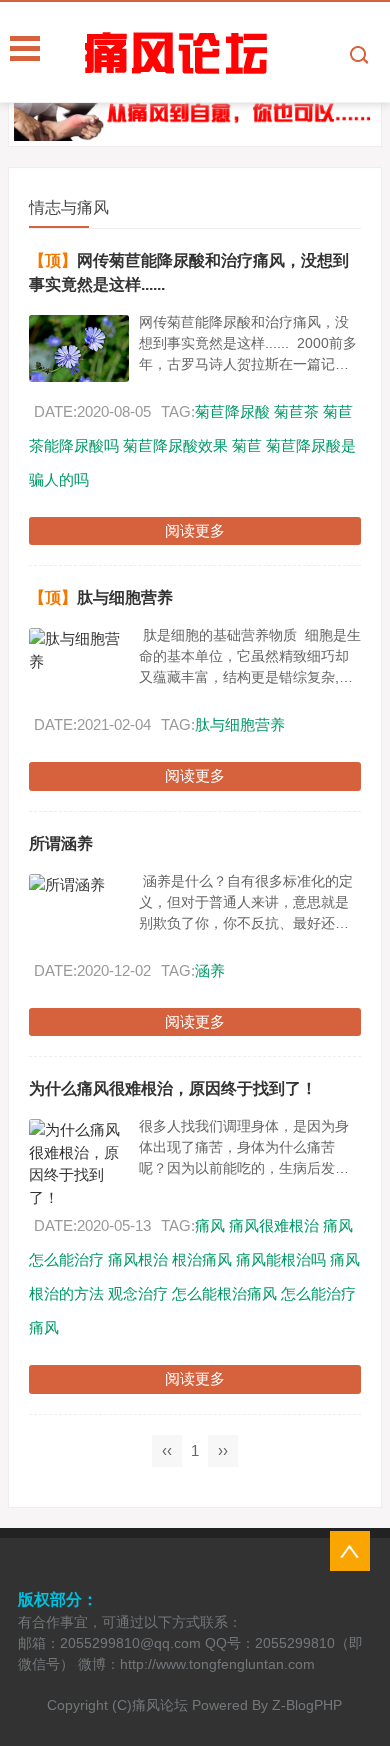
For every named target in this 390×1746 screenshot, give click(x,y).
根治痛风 (202, 1259)
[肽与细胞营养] (79, 650)
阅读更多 (195, 530)
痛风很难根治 (274, 1225)
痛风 (210, 1225)
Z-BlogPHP (307, 1705)
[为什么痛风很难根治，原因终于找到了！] (79, 1164)
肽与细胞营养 (125, 597)
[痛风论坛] (235, 53)
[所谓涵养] (79, 885)
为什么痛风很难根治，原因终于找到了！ (173, 1088)
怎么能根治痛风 (224, 1293)
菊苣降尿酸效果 (175, 445)
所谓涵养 (61, 843)
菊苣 (247, 445)
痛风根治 (138, 1259)
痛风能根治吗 (281, 1259)
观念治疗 (138, 1293)
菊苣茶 (296, 411)
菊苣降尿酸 (232, 411)
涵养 (210, 970)
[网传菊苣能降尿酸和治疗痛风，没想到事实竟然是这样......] (79, 348)
